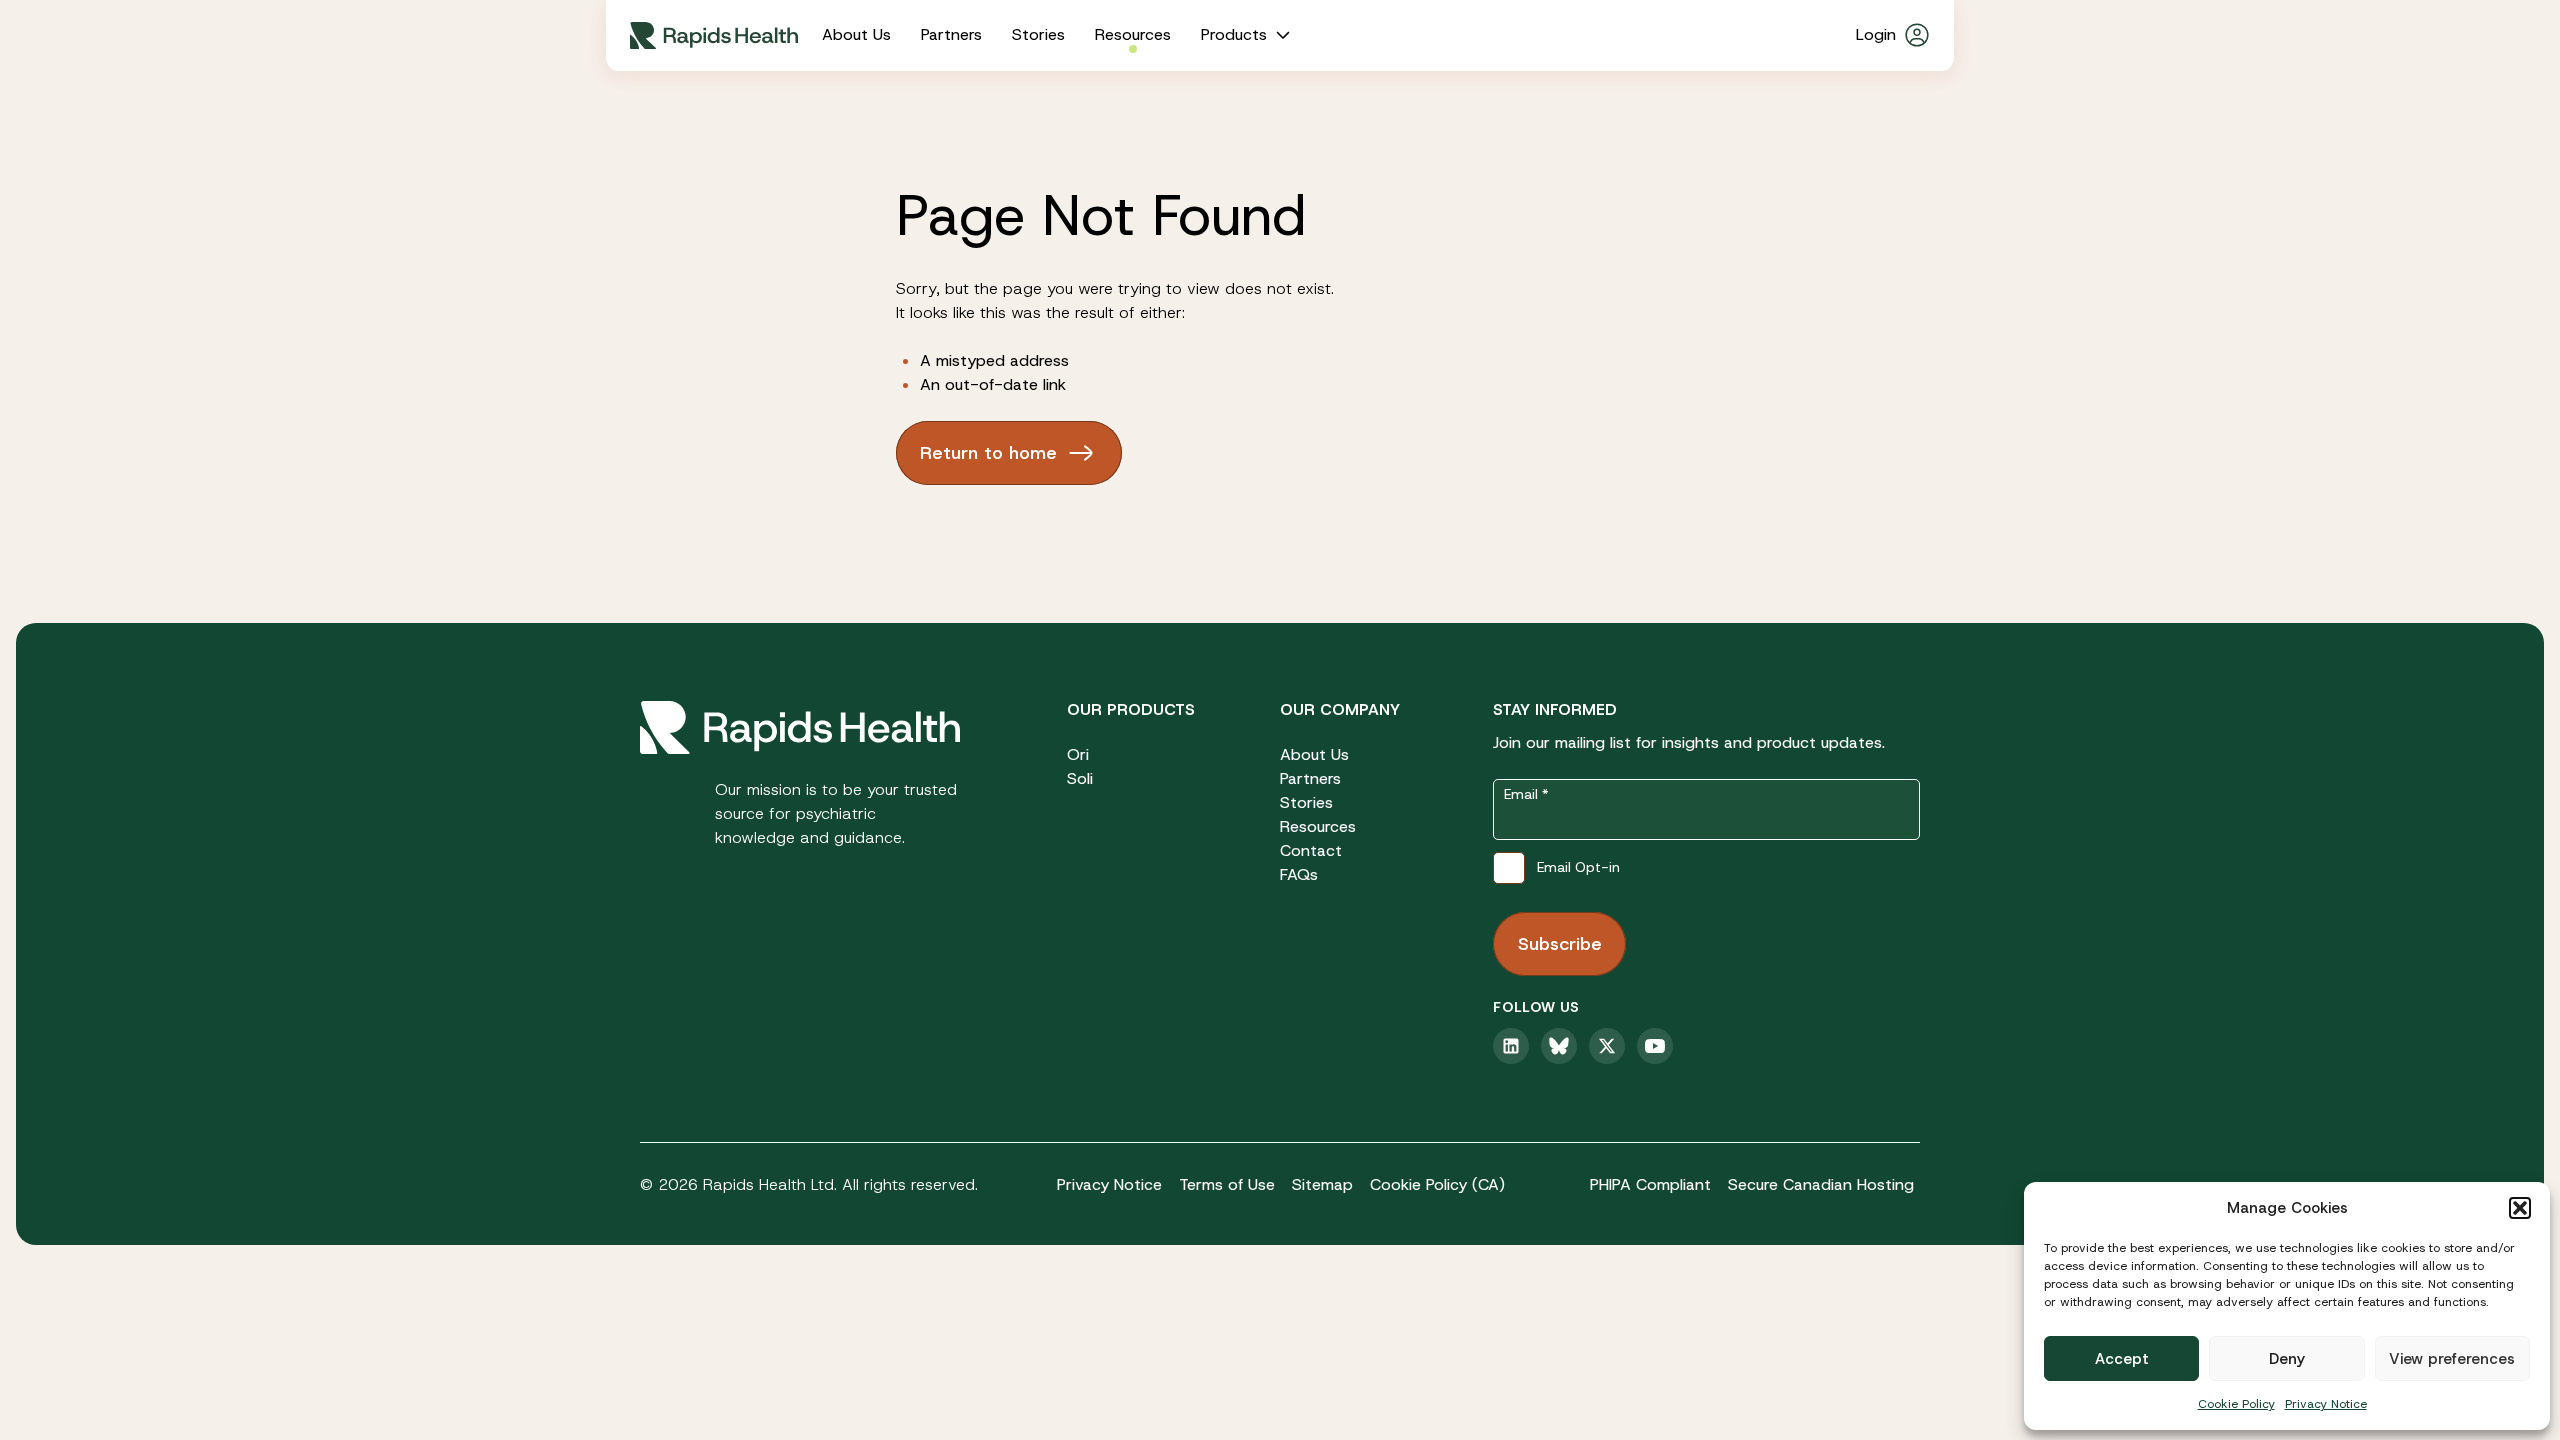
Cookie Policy (2236, 1404)
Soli (1080, 778)
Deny (2287, 1359)
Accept (2122, 1359)
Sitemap (1322, 1184)
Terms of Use (1227, 1184)
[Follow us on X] (1607, 1046)
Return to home (988, 453)
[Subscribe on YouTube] (1655, 1046)
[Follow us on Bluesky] (1559, 1046)
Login (1876, 34)
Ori (1078, 754)
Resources (1133, 35)
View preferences (2452, 1359)
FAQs (1299, 874)
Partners (951, 35)
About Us (856, 35)
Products (1234, 34)
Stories (1038, 35)
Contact (1311, 850)
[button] (2520, 1208)
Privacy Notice (2326, 1404)
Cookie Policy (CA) (1437, 1184)
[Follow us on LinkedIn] (1511, 1046)
